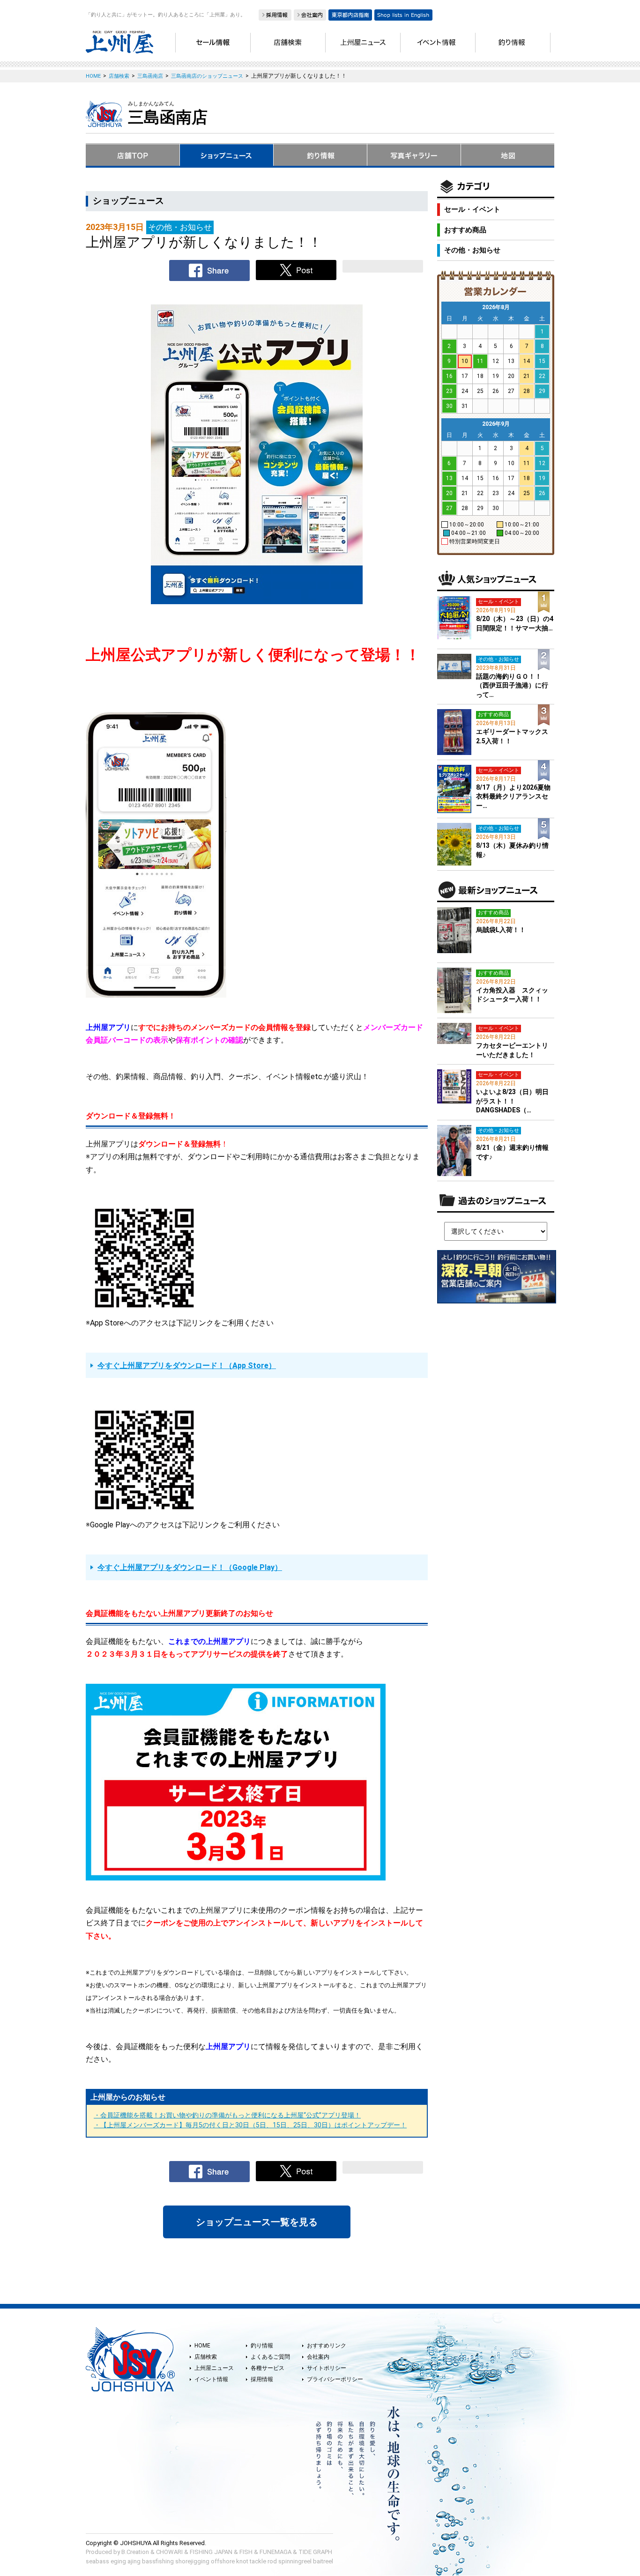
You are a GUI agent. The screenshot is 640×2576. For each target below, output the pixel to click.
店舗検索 (206, 2357)
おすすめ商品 (465, 230)
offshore (223, 2561)
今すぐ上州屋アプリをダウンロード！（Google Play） (190, 1567)
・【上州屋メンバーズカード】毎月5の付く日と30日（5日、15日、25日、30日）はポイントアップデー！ (250, 2125)
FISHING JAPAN (211, 2552)
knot (242, 2561)
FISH (246, 2552)
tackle (258, 2561)
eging (118, 2561)
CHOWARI (169, 2552)
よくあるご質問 (270, 2357)
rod (272, 2561)
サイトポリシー (327, 2368)
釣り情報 (262, 2346)
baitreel (323, 2561)
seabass (97, 2561)
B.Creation (135, 2552)
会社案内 (318, 2357)
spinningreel (295, 2561)
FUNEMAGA (275, 2552)
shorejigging (192, 2561)
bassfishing (158, 2561)
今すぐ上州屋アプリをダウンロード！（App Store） (187, 1366)
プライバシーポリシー (335, 2379)
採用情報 (262, 2379)
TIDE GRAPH (315, 2552)
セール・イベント (472, 209)
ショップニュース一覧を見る (257, 2222)
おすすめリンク (327, 2346)
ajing (134, 2561)
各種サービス (268, 2368)
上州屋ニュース (214, 2368)
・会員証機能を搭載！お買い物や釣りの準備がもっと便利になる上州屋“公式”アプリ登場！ (227, 2115)
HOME (202, 2346)
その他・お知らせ (472, 250)
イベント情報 (211, 2379)
